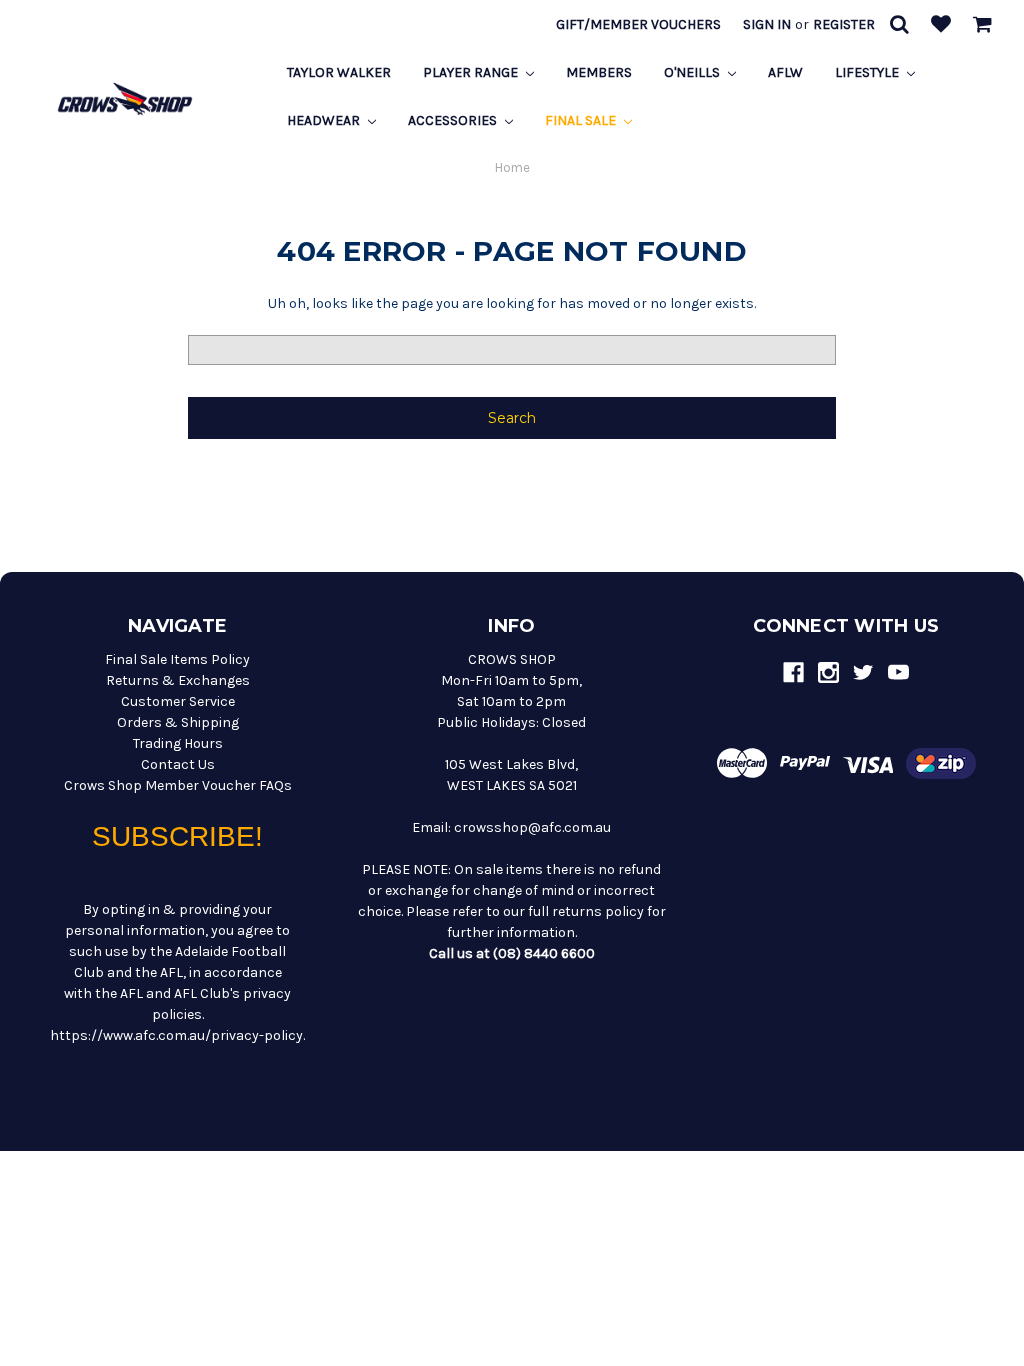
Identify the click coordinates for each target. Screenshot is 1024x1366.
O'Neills (693, 72)
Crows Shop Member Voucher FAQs (178, 785)
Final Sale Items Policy (177, 659)
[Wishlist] (941, 25)
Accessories (454, 120)
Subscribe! (177, 836)
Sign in (767, 24)
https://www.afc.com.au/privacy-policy (176, 1035)
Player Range (472, 72)
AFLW (785, 72)
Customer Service (178, 701)
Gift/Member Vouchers (638, 24)
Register (844, 24)
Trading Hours (178, 743)
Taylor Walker (339, 72)
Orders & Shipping (178, 722)
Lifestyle (868, 72)
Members (599, 72)
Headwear (325, 120)
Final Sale (582, 120)
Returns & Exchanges (178, 680)
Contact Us (178, 764)
